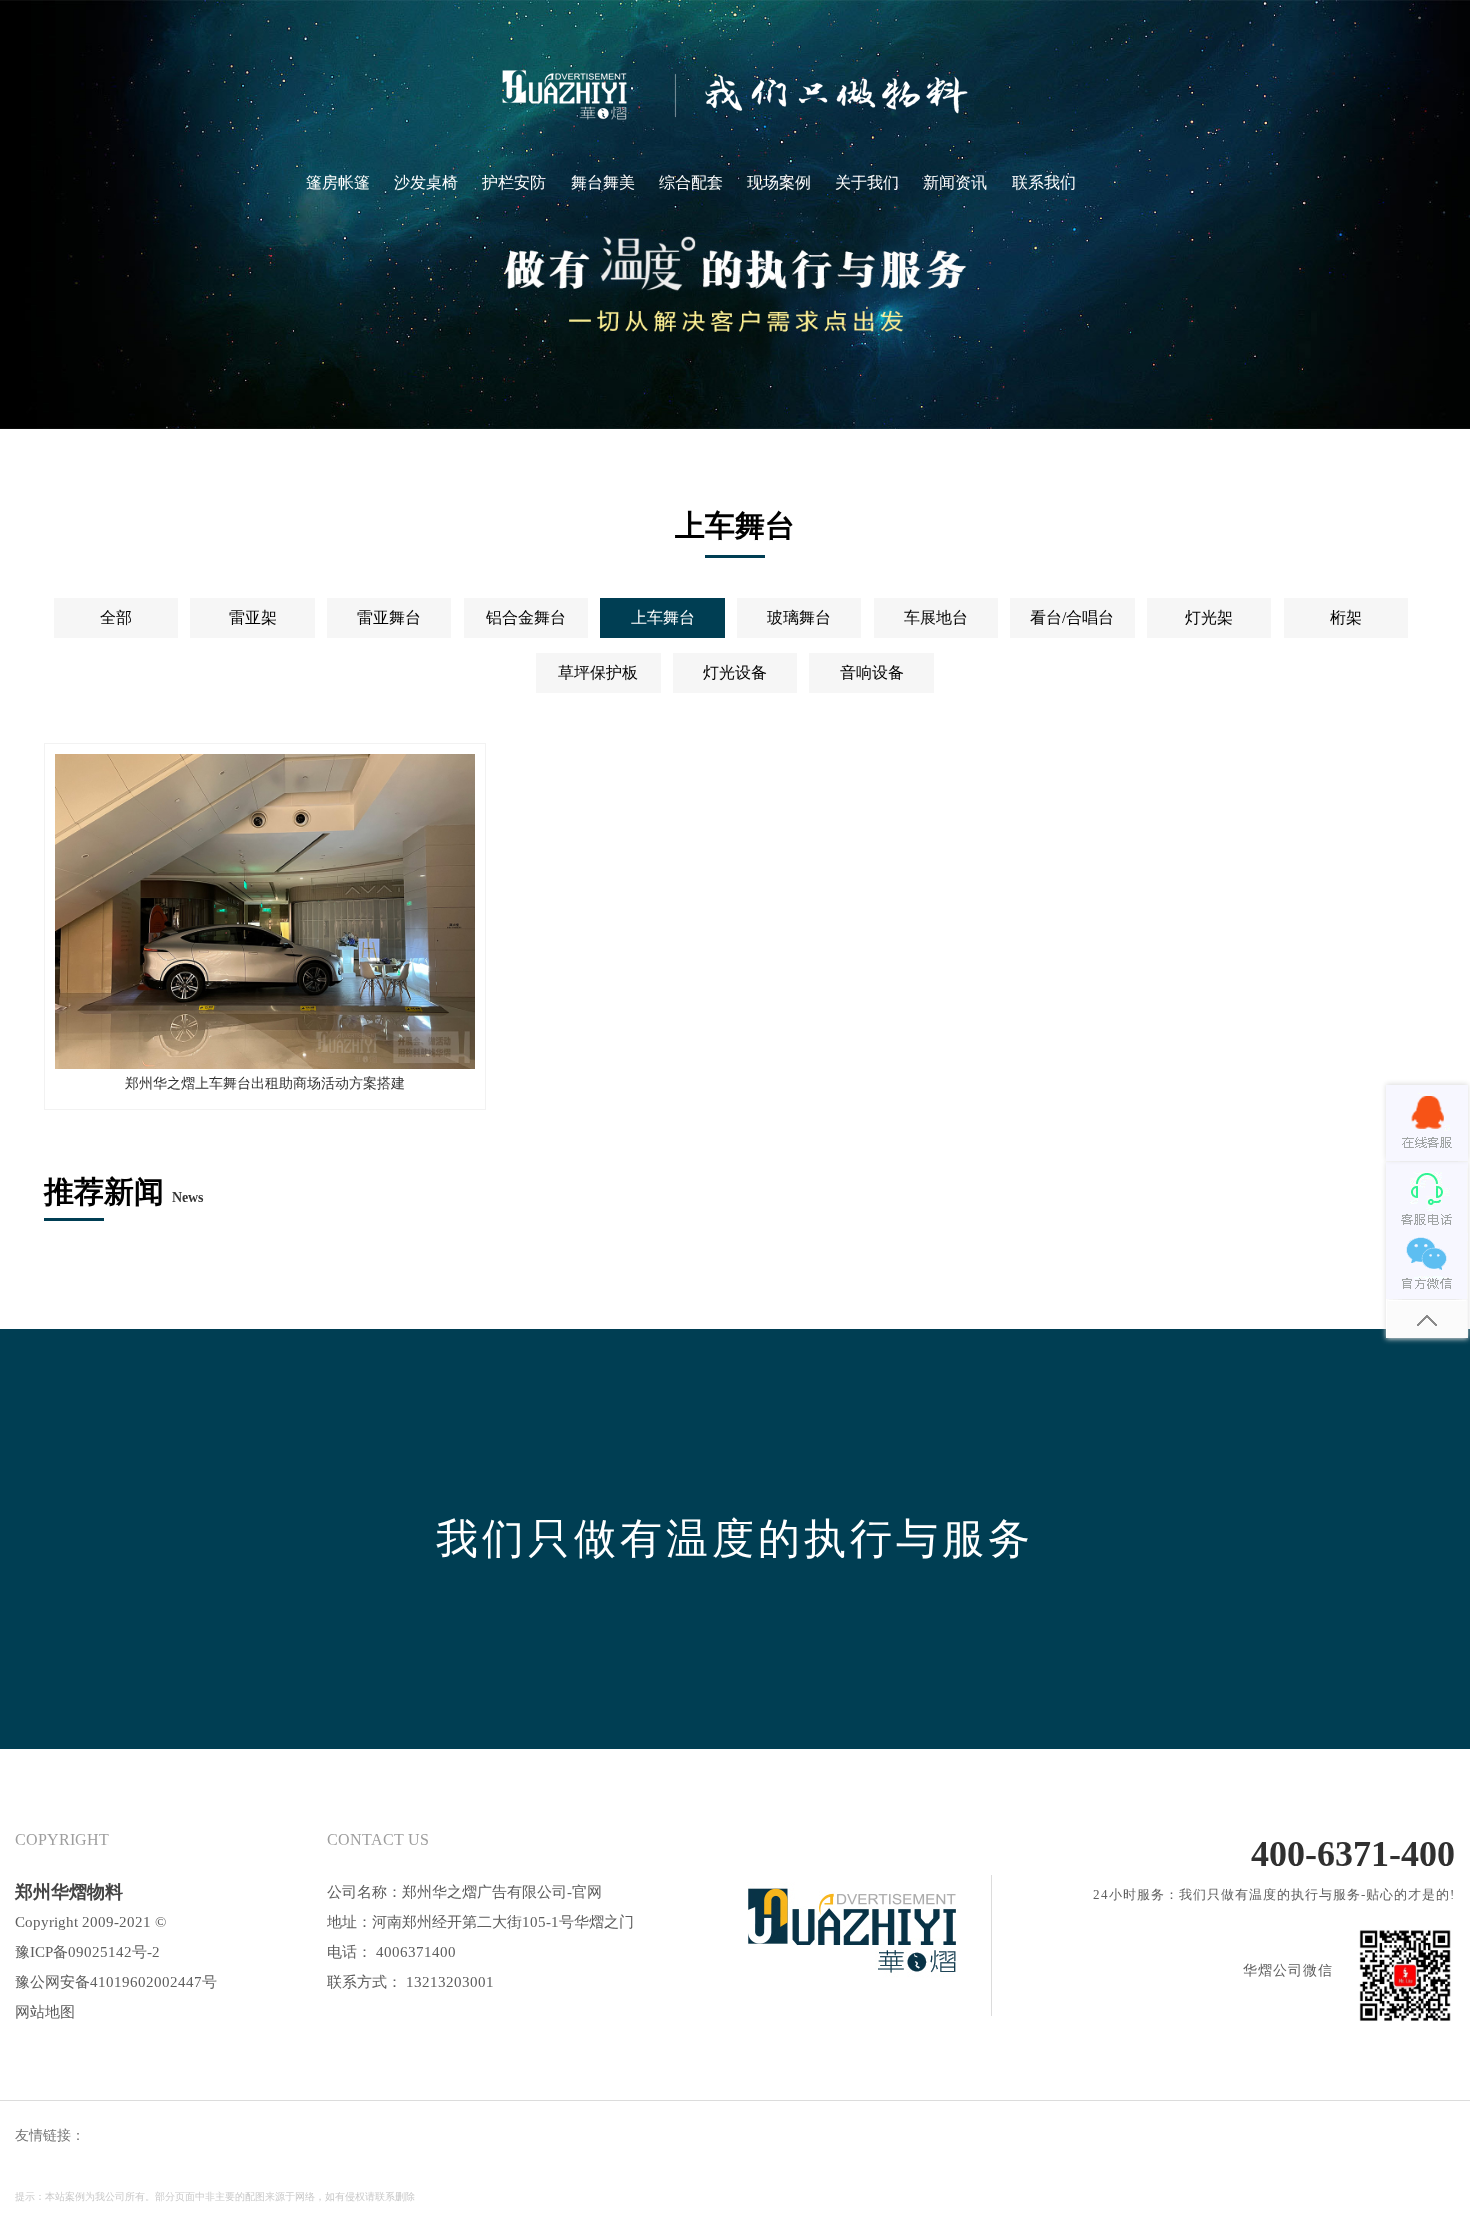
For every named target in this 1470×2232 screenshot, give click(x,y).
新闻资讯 (955, 182)
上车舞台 (663, 617)
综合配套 (691, 182)
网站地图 (45, 2012)
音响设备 (872, 672)
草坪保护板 (598, 672)
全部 (116, 617)
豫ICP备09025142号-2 (87, 1952)
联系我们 (1044, 182)
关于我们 (867, 182)
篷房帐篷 (338, 182)
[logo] (735, 95)
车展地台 (936, 617)
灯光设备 (735, 672)
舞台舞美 (603, 182)
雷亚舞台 (389, 617)
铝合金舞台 (526, 617)
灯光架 (1209, 617)
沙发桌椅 (426, 182)
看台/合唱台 (1072, 617)
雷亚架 (253, 617)
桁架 (1346, 617)
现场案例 (779, 182)
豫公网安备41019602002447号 (116, 1982)
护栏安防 (514, 182)
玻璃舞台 (799, 617)
